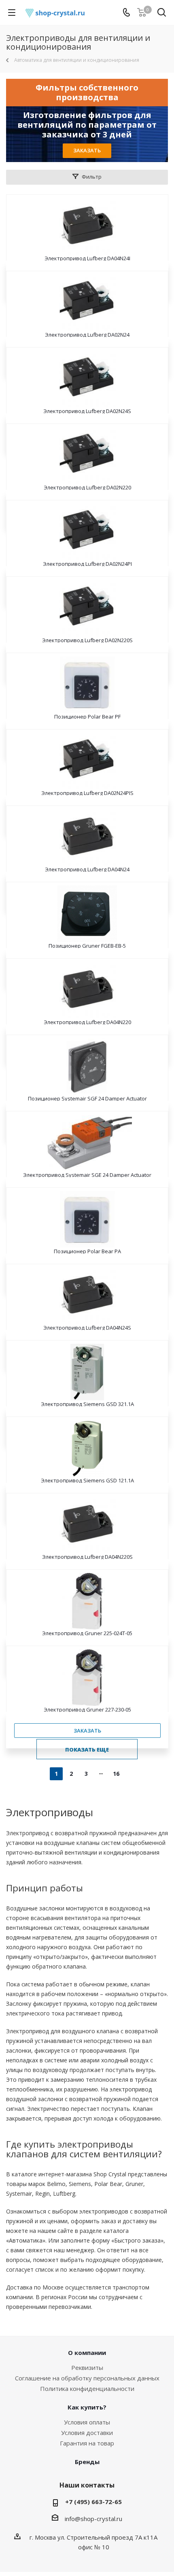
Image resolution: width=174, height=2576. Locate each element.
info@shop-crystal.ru (93, 2519)
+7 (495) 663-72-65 (93, 2502)
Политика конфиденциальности (87, 2388)
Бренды (87, 2462)
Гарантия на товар (87, 2443)
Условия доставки (87, 2433)
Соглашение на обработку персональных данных (87, 2378)
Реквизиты (87, 2367)
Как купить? (87, 2407)
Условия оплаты (87, 2422)
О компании (87, 2353)
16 (116, 1774)
